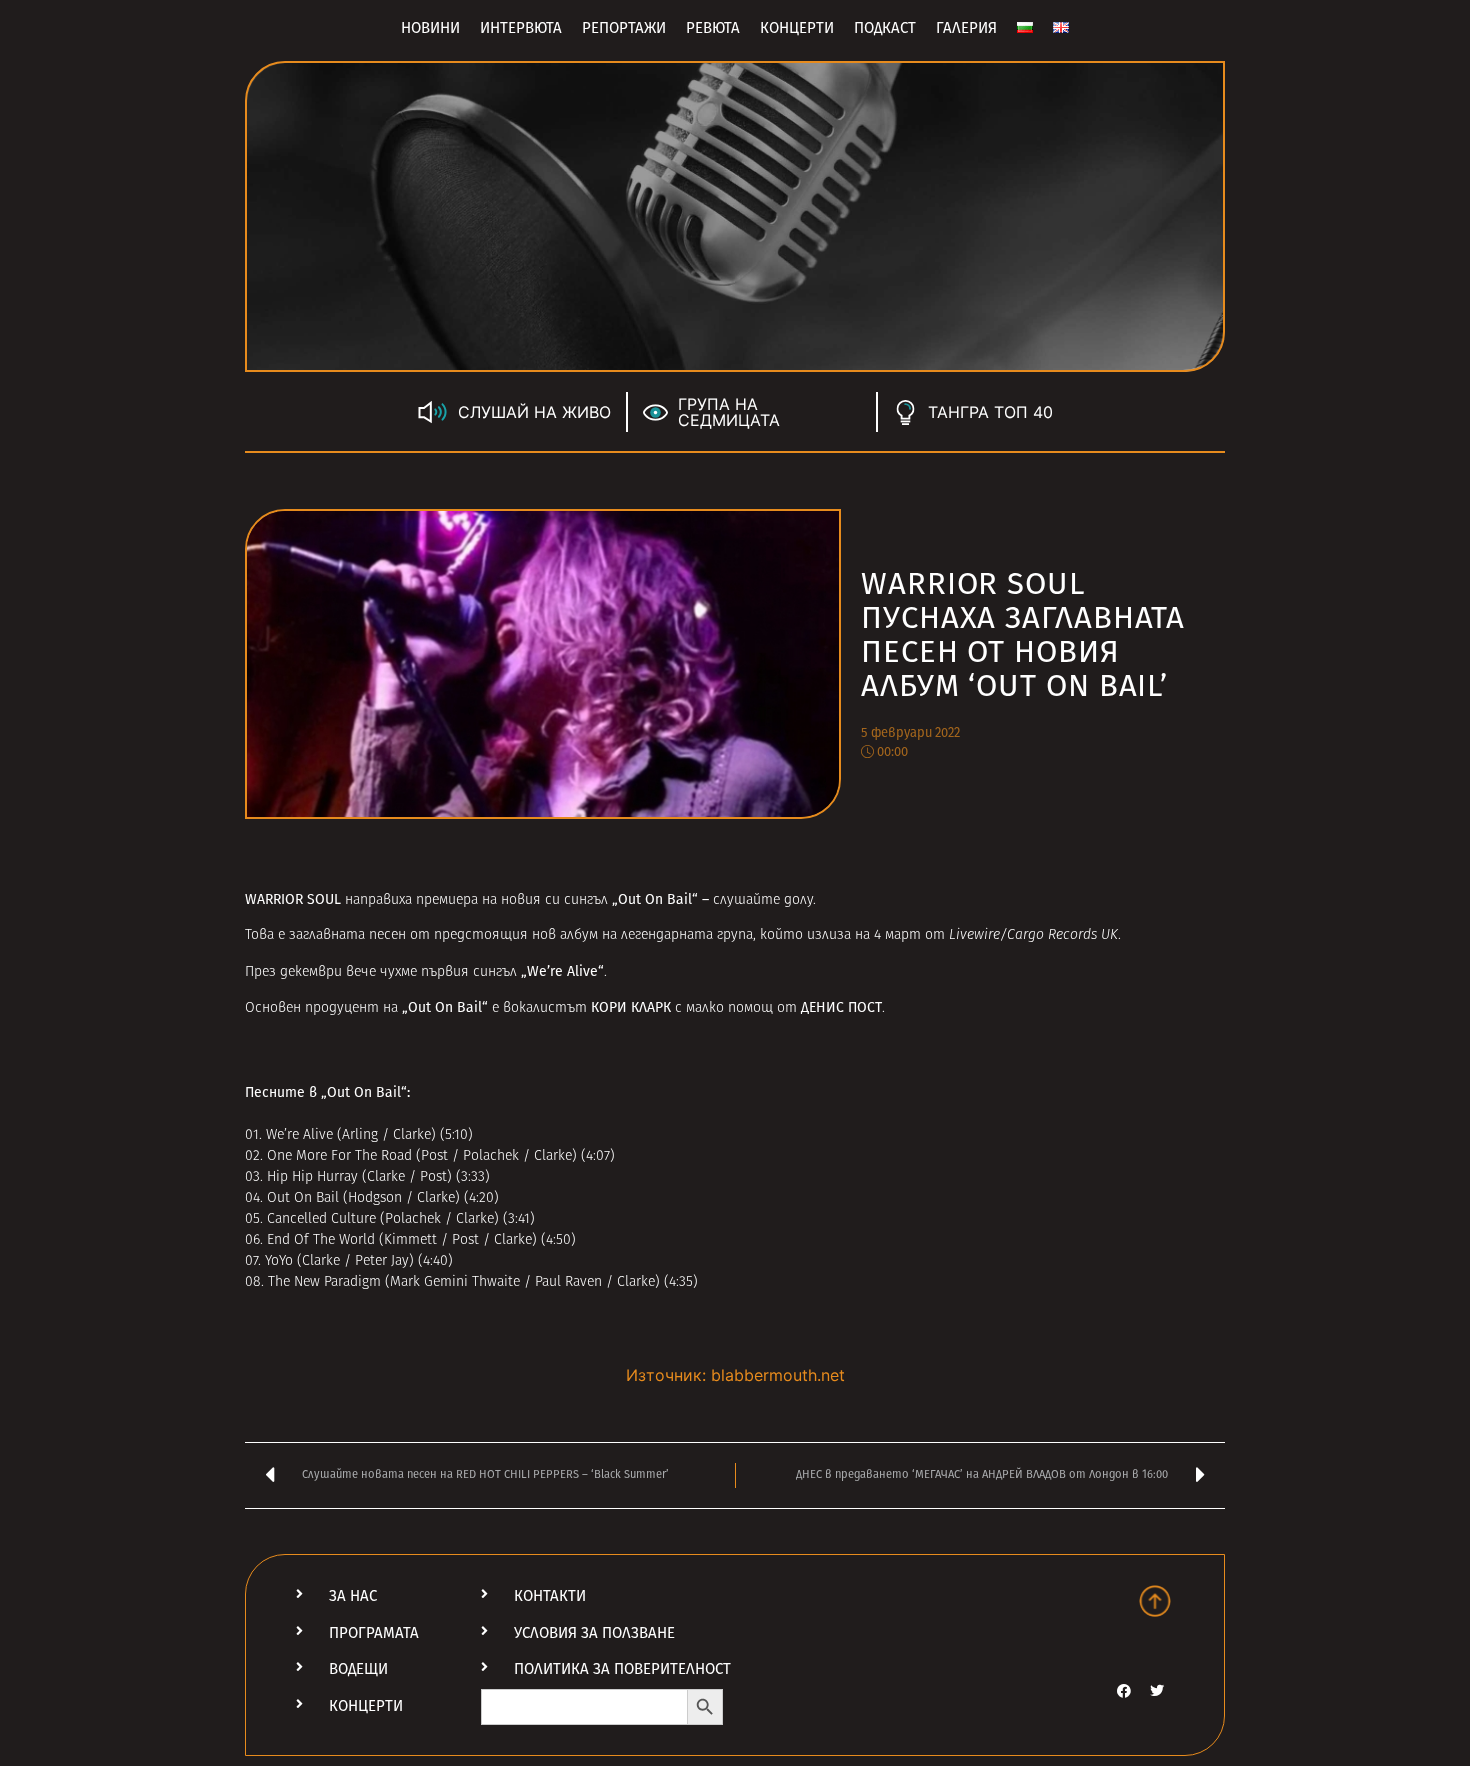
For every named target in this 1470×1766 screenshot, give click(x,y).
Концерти (797, 28)
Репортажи (624, 28)
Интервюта (521, 28)
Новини (430, 28)
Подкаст (885, 28)
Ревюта (713, 28)
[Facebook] (1124, 1691)
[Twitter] (1157, 1691)
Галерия (966, 28)
